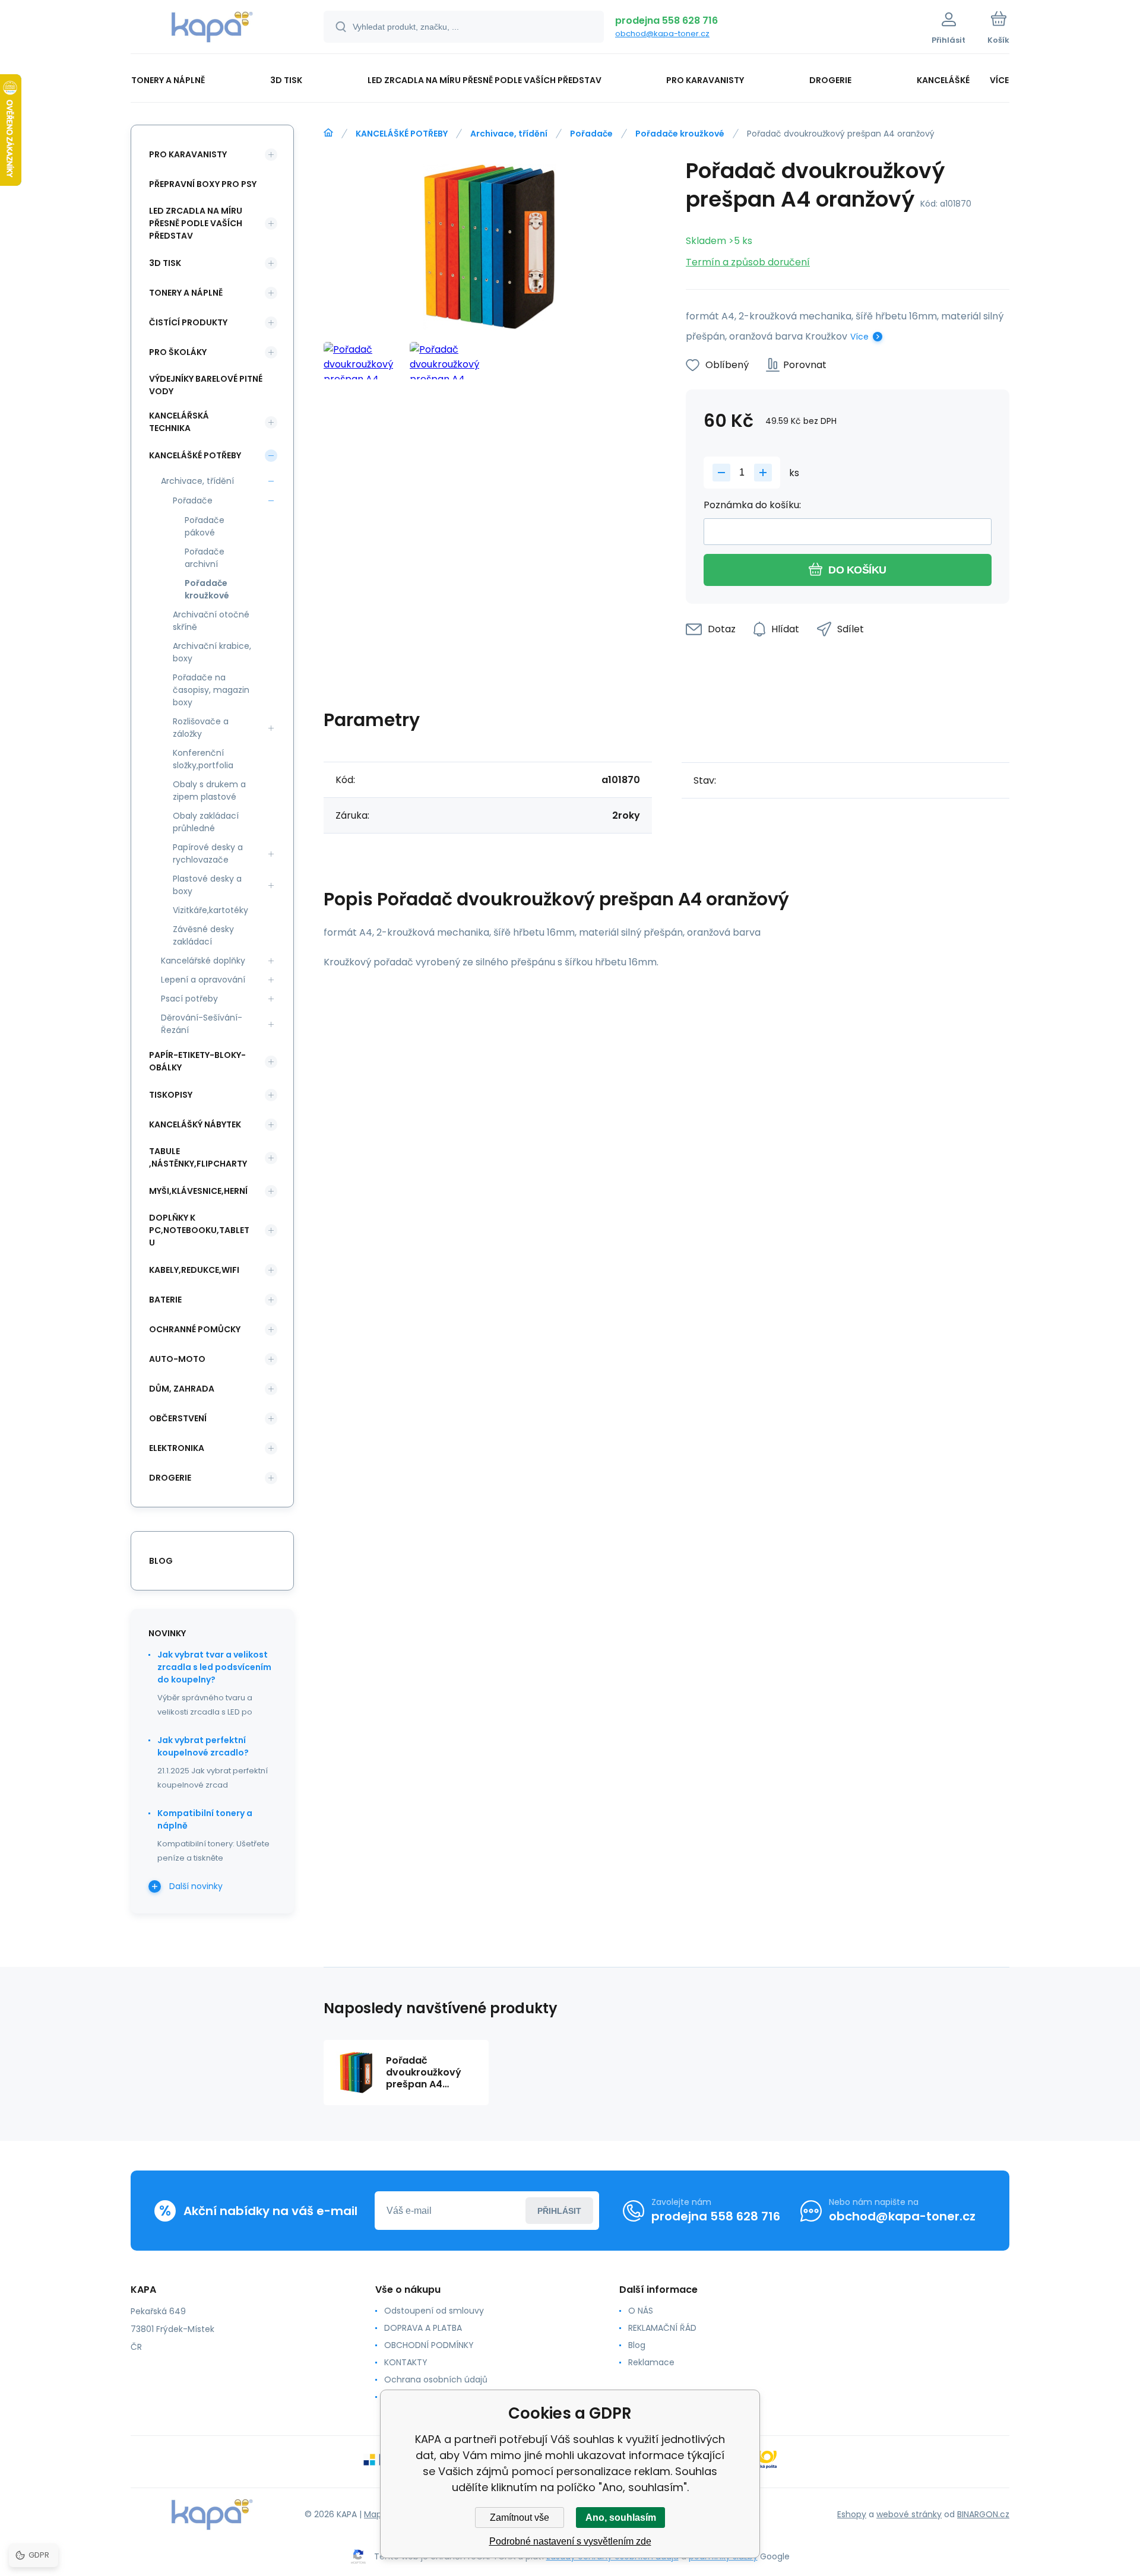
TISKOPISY (171, 1095)
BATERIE (165, 1300)
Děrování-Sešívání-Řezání (202, 1024)
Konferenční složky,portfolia (203, 759)
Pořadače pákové (205, 526)
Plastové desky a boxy (207, 885)
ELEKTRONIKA (177, 1448)
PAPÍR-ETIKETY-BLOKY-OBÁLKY (197, 1061)
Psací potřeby (189, 999)
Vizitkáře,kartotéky (210, 910)
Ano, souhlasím (621, 2518)
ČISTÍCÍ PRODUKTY (188, 322)
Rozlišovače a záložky (201, 728)
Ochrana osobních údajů (436, 2379)
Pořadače (591, 134)
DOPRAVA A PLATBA (423, 2328)
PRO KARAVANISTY (188, 154)
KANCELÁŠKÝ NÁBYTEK (195, 1124)
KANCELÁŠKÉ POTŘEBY (402, 134)
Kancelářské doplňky (203, 961)
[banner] (212, 28)
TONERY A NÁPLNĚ (186, 293)
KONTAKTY (406, 2362)
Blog (637, 2345)
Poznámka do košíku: (752, 505)
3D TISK (165, 263)
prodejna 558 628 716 (666, 20)
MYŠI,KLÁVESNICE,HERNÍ (198, 1191)
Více (859, 337)
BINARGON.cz (983, 2514)
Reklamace (651, 2362)
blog (161, 1561)
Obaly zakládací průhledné (206, 822)
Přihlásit (559, 2211)
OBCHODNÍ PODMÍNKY (429, 2345)
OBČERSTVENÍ (178, 1418)
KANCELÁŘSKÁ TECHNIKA (179, 422)
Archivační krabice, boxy (212, 652)
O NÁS (641, 2311)
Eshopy (852, 2514)
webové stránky (909, 2514)
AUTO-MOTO (177, 1359)
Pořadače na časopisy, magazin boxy (211, 690)
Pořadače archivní (205, 558)
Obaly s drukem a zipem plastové (209, 790)
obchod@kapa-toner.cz (662, 34)
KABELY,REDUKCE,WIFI (194, 1270)
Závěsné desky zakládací (203, 935)
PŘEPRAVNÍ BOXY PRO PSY (203, 184)
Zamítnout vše (520, 2518)
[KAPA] (328, 133)
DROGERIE (170, 1478)
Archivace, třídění (509, 134)
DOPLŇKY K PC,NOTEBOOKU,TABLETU (199, 1230)
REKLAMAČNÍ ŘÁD (662, 2328)
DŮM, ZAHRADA (182, 1389)
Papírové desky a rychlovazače (208, 853)
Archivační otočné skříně (211, 621)
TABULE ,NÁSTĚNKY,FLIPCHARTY (198, 1157)
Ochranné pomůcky (195, 1329)
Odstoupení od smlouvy (434, 2311)
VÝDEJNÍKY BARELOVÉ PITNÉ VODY (206, 385)
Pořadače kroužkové (680, 134)
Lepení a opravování (203, 980)
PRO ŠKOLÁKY (178, 352)
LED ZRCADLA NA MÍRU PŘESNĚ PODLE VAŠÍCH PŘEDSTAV (196, 223)
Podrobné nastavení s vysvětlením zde (570, 2541)
